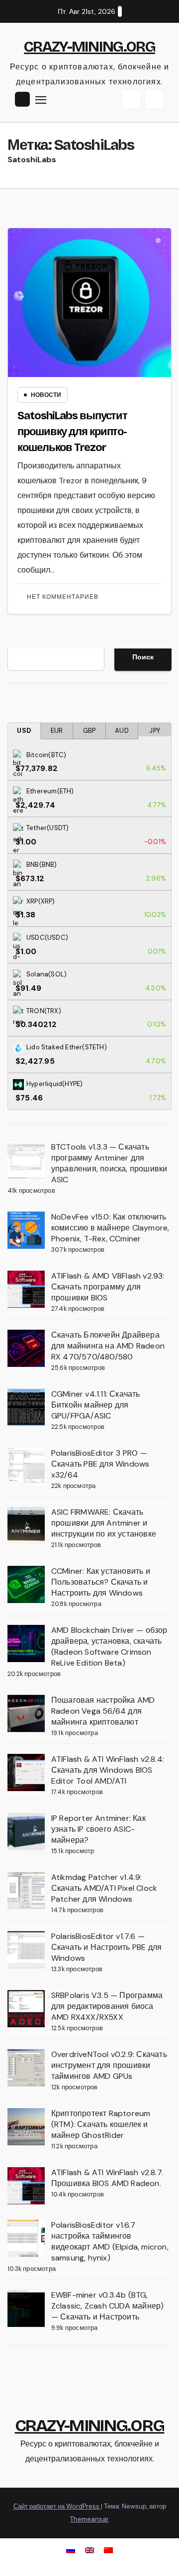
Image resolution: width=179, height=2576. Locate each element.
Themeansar (89, 2519)
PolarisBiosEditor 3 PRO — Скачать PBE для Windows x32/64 (100, 1464)
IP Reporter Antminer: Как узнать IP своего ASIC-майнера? (98, 1829)
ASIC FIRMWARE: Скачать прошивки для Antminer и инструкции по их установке (104, 1523)
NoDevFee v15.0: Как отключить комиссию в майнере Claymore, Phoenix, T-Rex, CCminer (110, 1228)
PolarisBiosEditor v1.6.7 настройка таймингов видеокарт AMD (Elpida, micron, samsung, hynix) (110, 2241)
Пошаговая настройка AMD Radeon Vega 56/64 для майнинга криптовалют (103, 1711)
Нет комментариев (63, 597)
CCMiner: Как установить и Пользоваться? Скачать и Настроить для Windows (101, 1582)
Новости (46, 395)
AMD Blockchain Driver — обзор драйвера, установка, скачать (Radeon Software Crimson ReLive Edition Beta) (109, 1646)
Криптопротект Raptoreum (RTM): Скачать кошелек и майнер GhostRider (101, 2124)
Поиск (143, 657)
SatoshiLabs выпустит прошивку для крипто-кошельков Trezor (72, 432)
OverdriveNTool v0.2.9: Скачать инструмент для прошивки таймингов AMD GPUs (109, 2065)
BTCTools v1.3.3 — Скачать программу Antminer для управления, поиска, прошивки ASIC (109, 1163)
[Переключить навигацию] (41, 100)
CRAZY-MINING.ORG (89, 47)
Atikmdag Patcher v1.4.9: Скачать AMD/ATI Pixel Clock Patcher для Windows (104, 1888)
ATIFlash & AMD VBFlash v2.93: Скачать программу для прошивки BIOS (108, 1287)
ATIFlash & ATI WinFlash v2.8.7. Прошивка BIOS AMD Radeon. (107, 2178)
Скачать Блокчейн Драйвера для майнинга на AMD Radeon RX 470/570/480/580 (108, 1346)
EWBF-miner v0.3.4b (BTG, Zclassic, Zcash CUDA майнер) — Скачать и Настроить (108, 2306)
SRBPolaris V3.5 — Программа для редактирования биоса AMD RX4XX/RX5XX (107, 2006)
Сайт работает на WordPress (57, 2506)
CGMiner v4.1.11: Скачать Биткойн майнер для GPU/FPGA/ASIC (96, 1405)
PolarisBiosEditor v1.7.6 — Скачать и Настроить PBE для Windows (106, 1947)
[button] (131, 99)
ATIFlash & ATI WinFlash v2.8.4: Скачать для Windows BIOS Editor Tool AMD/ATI (108, 1770)
